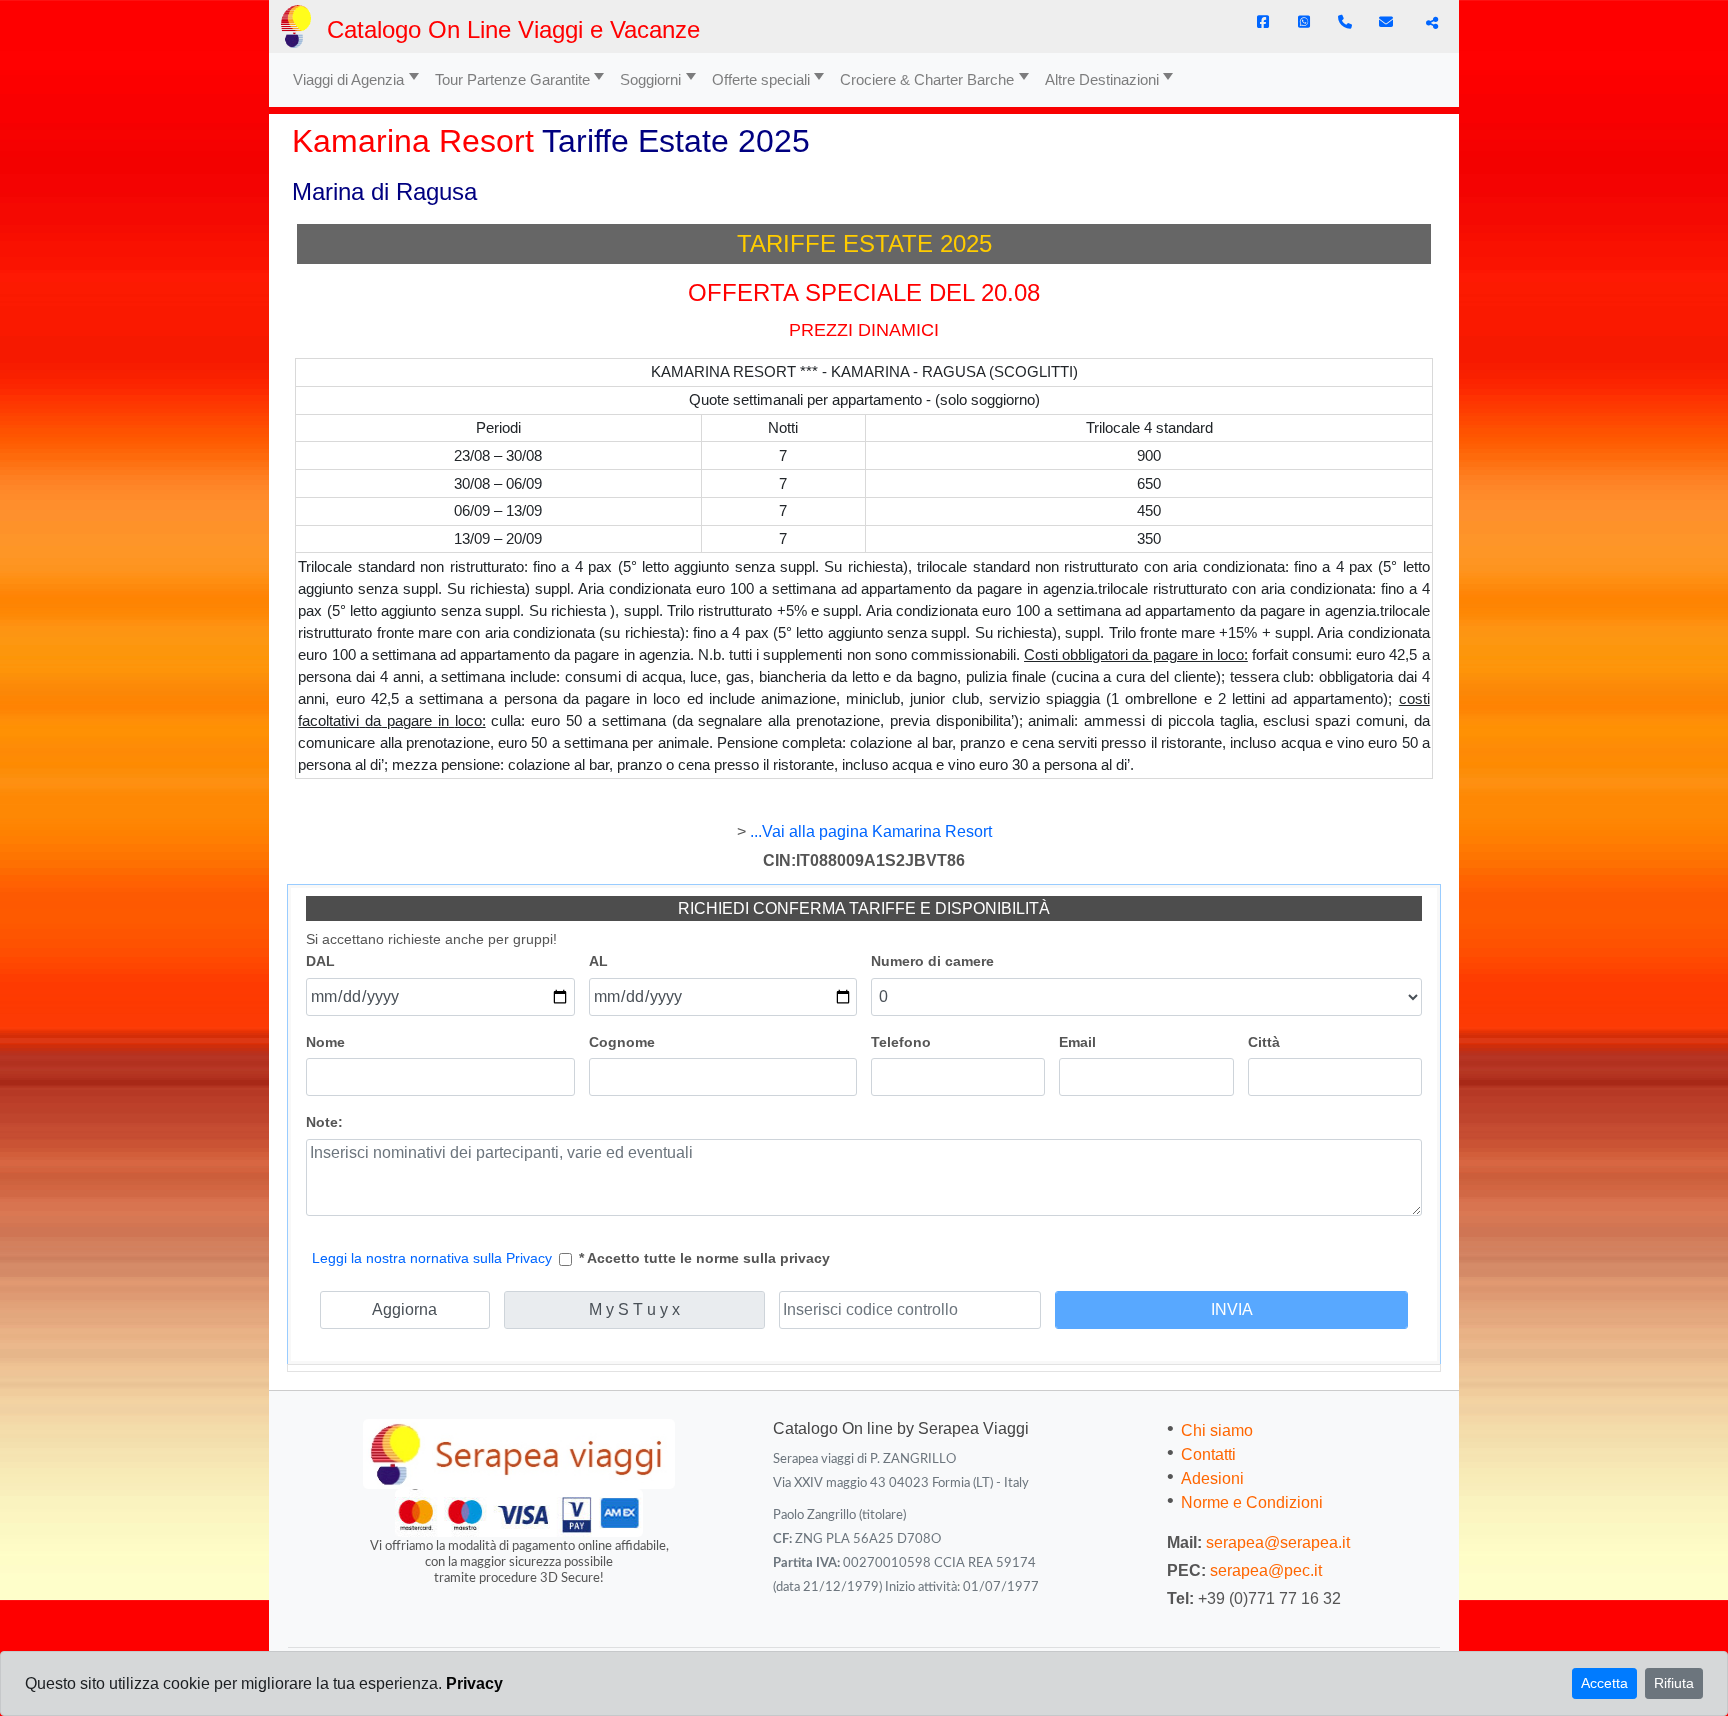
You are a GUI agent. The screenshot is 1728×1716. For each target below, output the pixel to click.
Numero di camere (932, 961)
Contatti (1208, 1454)
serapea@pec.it (1266, 1570)
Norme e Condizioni (1252, 1502)
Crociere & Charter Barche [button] (927, 79)
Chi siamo (1217, 1430)
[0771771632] (1345, 22)
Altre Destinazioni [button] (1102, 79)
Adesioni (1212, 1478)
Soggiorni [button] (650, 79)
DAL (320, 961)
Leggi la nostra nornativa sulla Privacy (432, 1258)
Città (1264, 1042)
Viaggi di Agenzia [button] (348, 79)
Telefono (901, 1042)
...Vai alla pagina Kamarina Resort (871, 831)
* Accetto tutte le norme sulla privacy (704, 1258)
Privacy (474, 1683)
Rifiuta (1674, 1683)
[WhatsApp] (1304, 22)
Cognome (622, 1042)
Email (1077, 1042)
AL (598, 961)
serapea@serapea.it (1278, 1542)
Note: (324, 1122)
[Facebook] (1263, 22)
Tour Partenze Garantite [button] (512, 79)
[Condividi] (1429, 23)
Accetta (1604, 1683)
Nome (325, 1042)
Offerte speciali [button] (761, 79)
